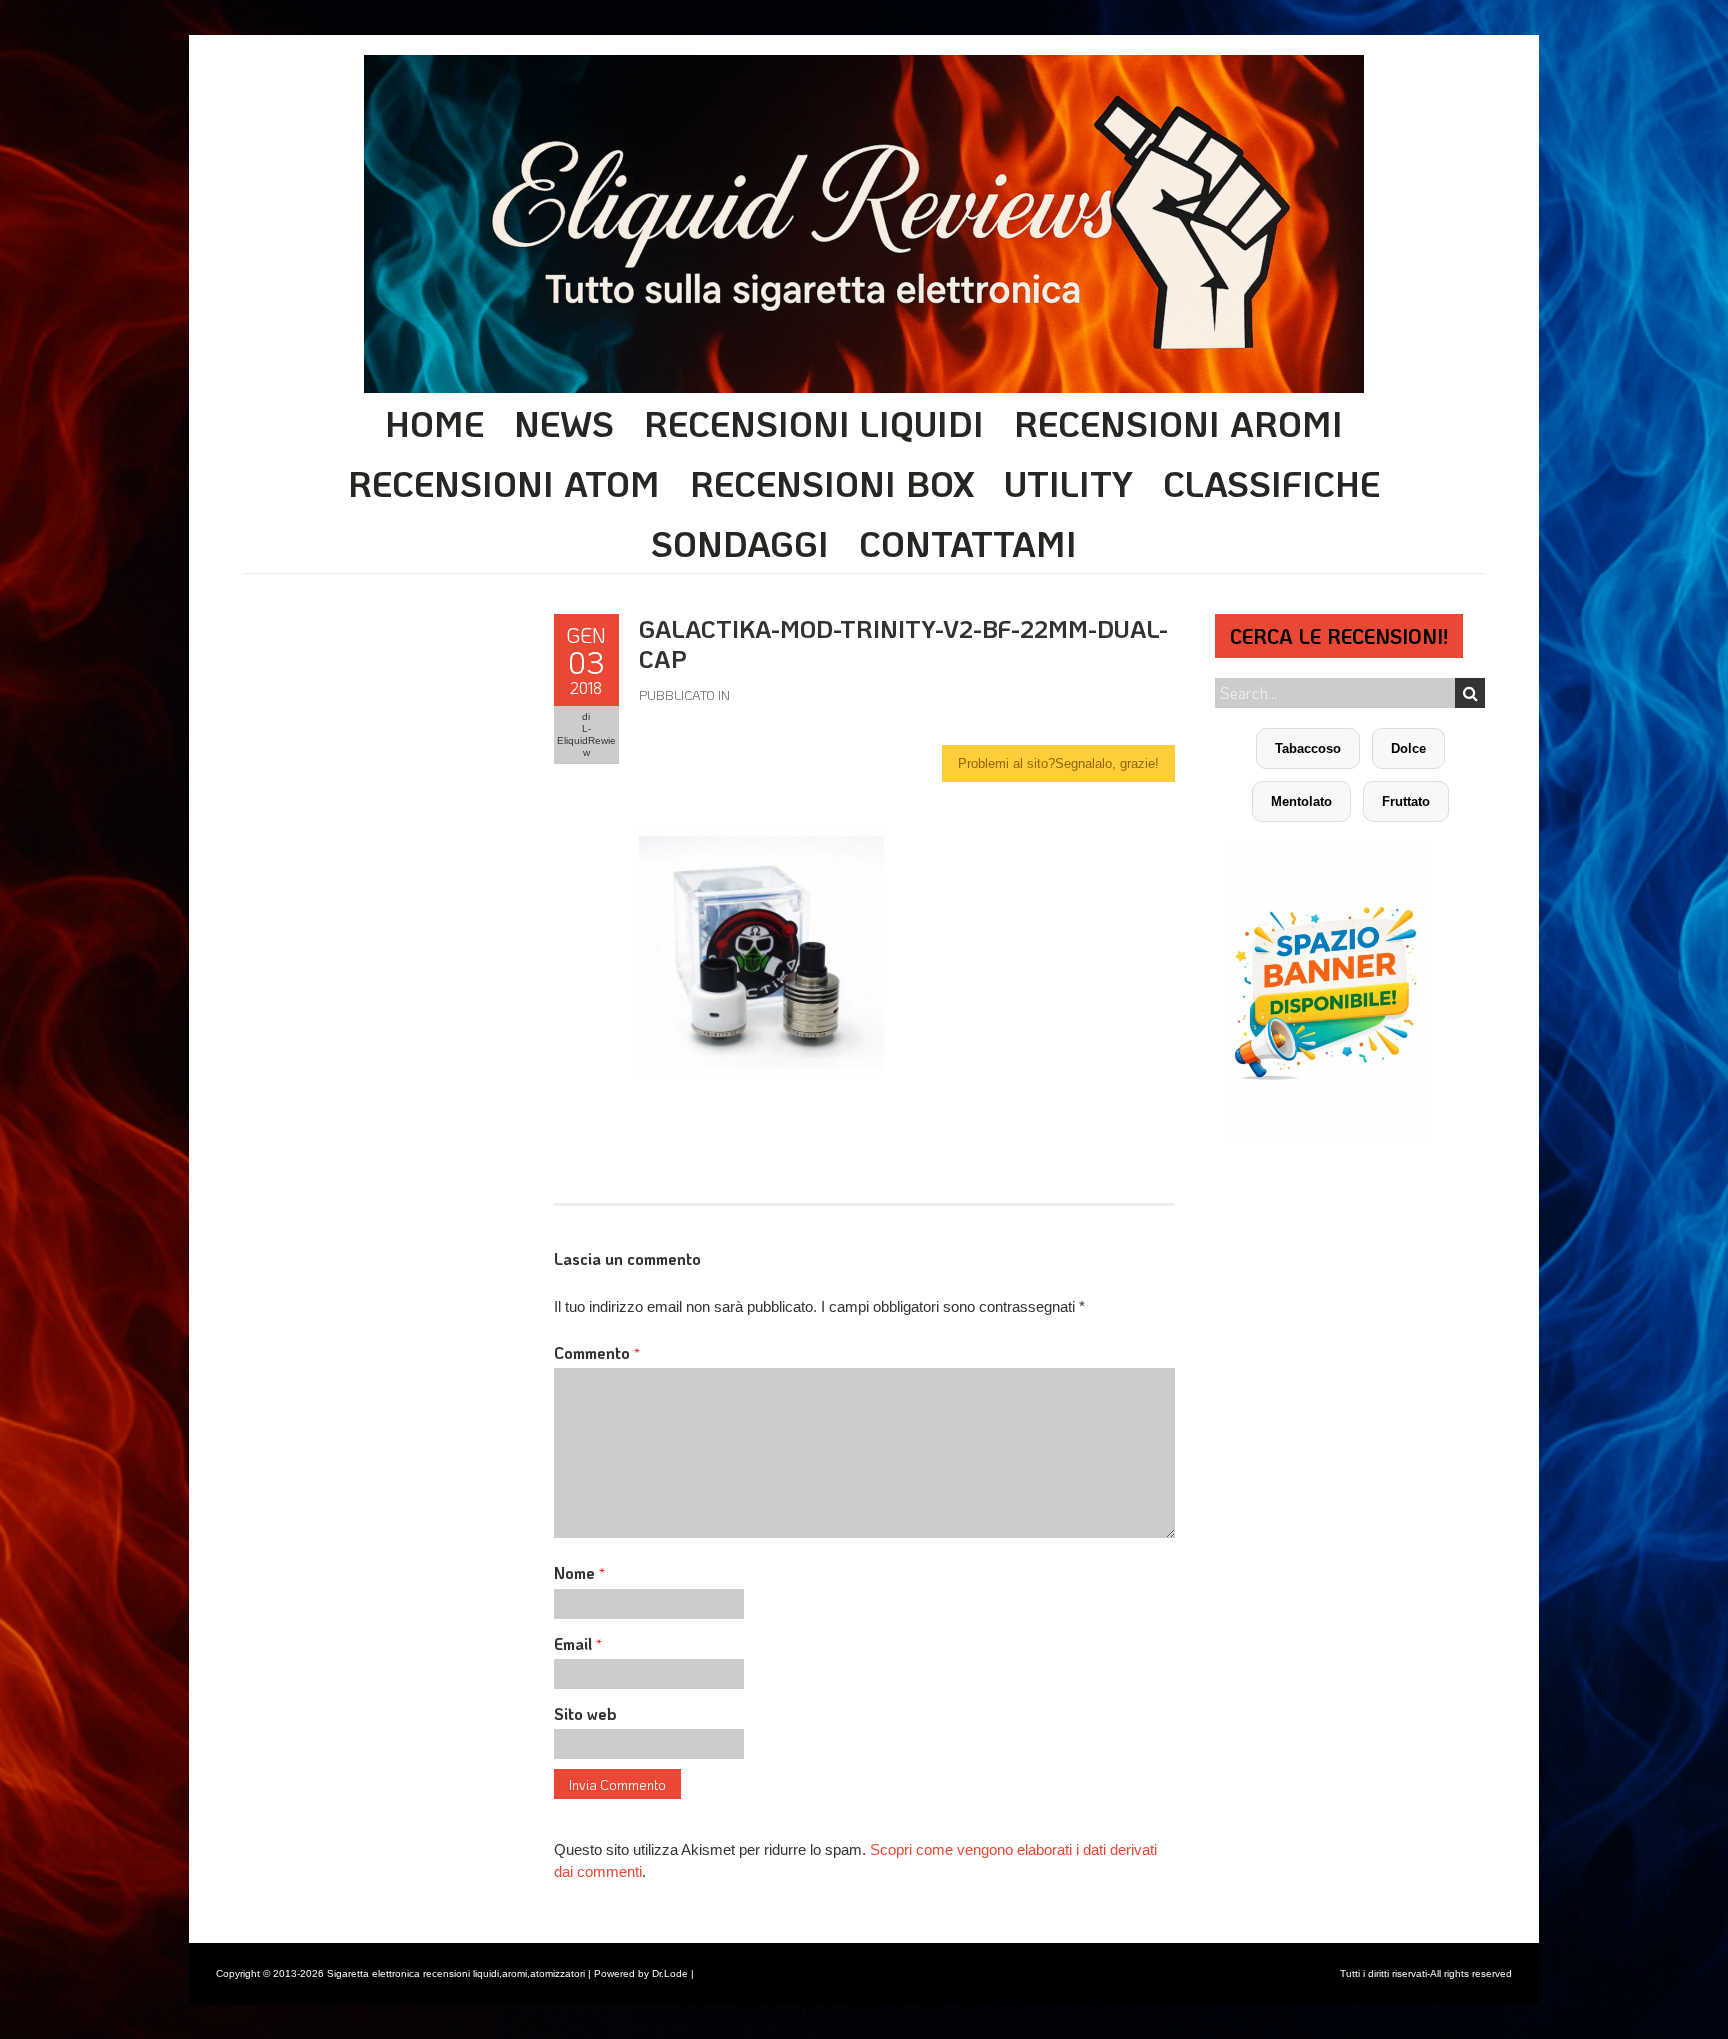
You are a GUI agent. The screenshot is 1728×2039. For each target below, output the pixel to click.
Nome (579, 1572)
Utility (1068, 483)
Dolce (1408, 748)
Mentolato (1301, 801)
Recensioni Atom (504, 483)
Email (578, 1643)
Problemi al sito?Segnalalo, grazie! (1058, 763)
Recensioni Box (832, 483)
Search (1470, 693)
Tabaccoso (1308, 748)
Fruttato (1406, 801)
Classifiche (1271, 483)
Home (434, 423)
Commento (597, 1352)
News (564, 423)
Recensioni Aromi (1178, 423)
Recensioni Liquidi (814, 423)
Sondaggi (740, 543)
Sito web (585, 1713)
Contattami (968, 543)
